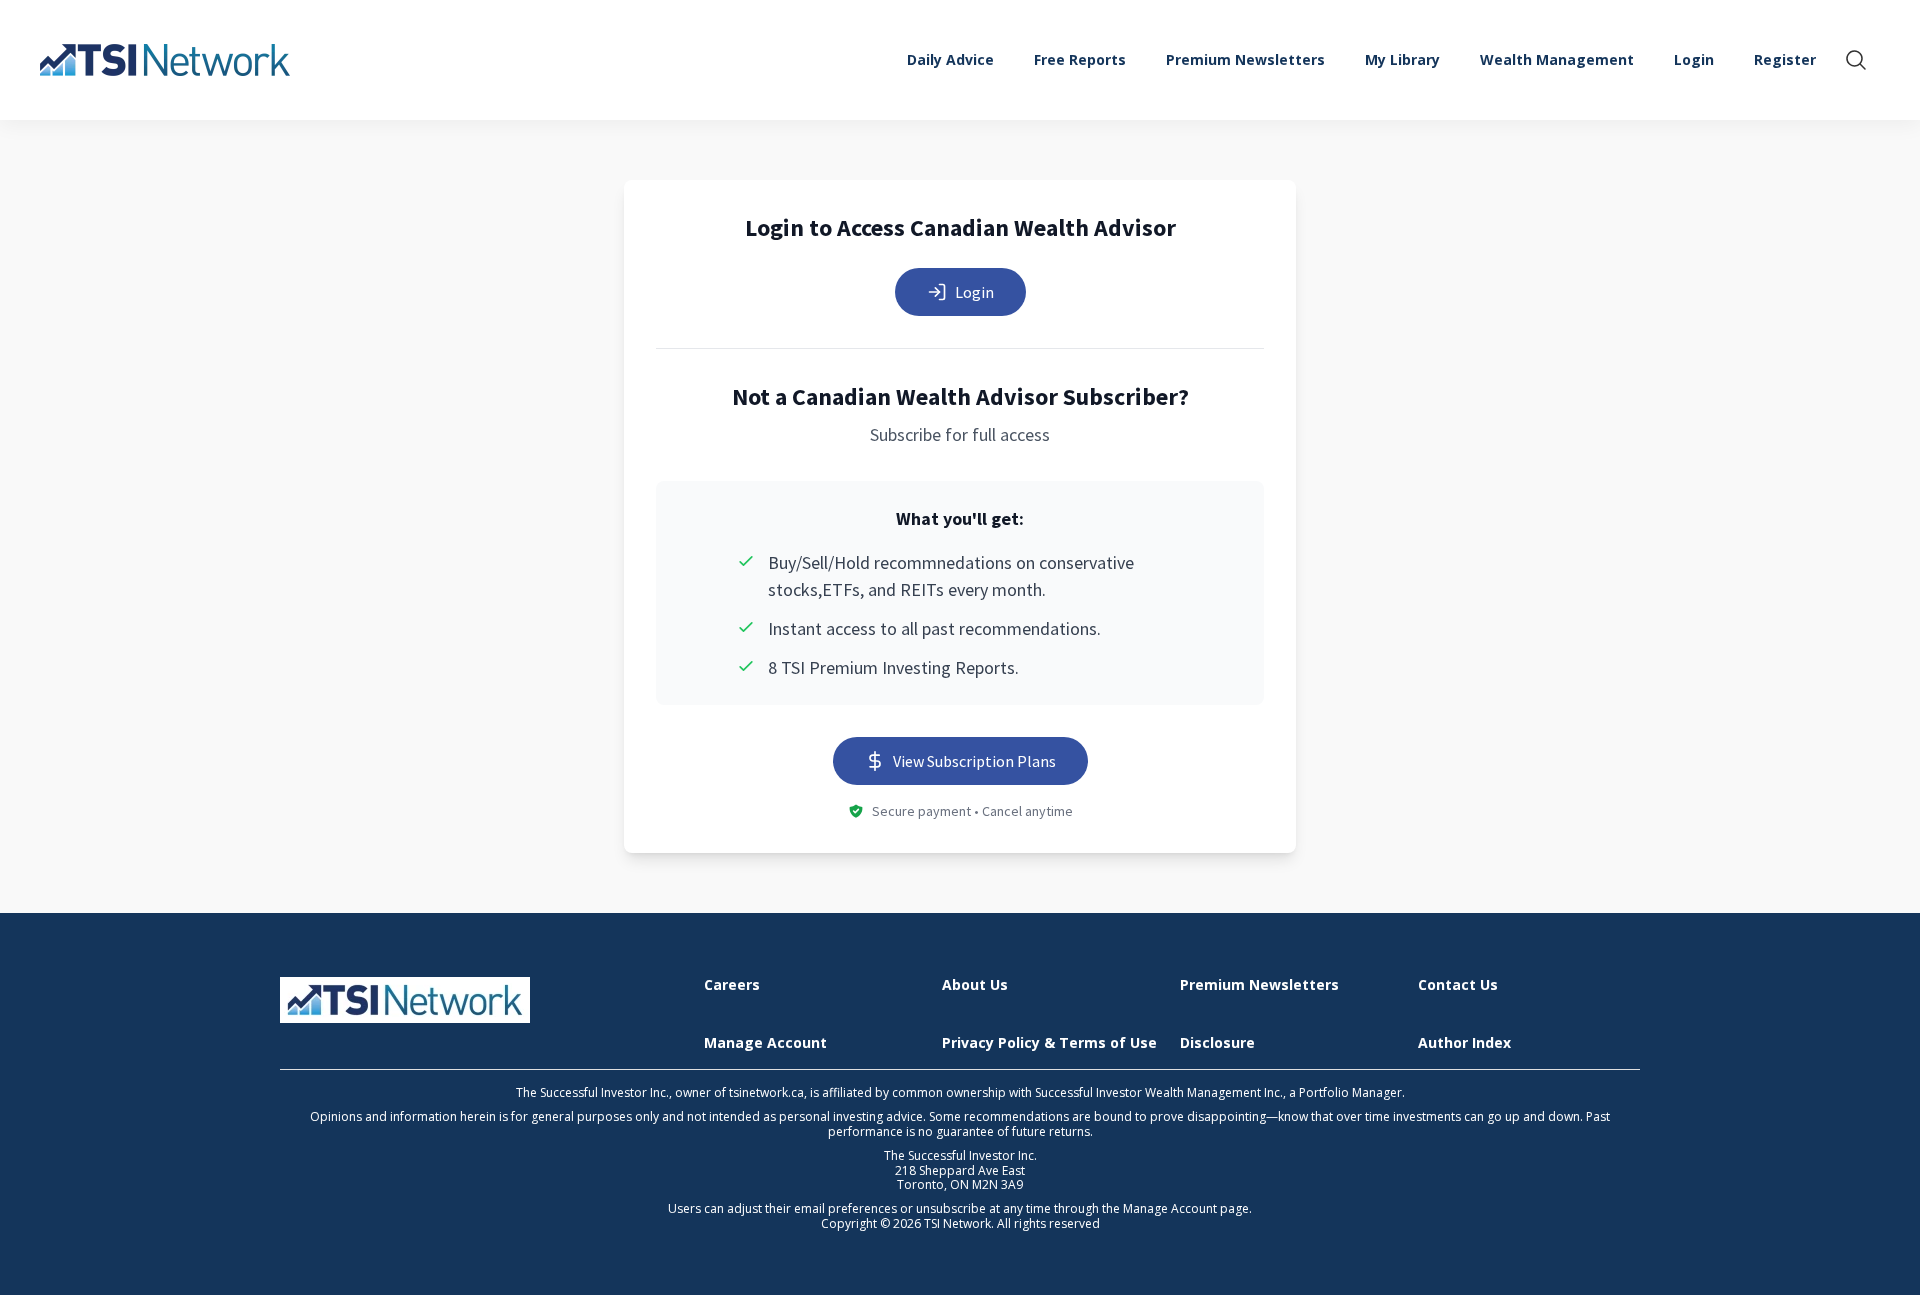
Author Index (1464, 1043)
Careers (732, 985)
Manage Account (765, 1043)
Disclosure (1217, 1043)
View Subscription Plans (974, 761)
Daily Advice (950, 59)
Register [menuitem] (1785, 59)
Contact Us (1458, 985)
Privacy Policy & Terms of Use (1049, 1043)
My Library (1402, 59)
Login (974, 292)
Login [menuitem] (1694, 59)
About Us (975, 985)
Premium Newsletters (1245, 59)
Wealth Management (1557, 59)
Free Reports (1080, 59)
